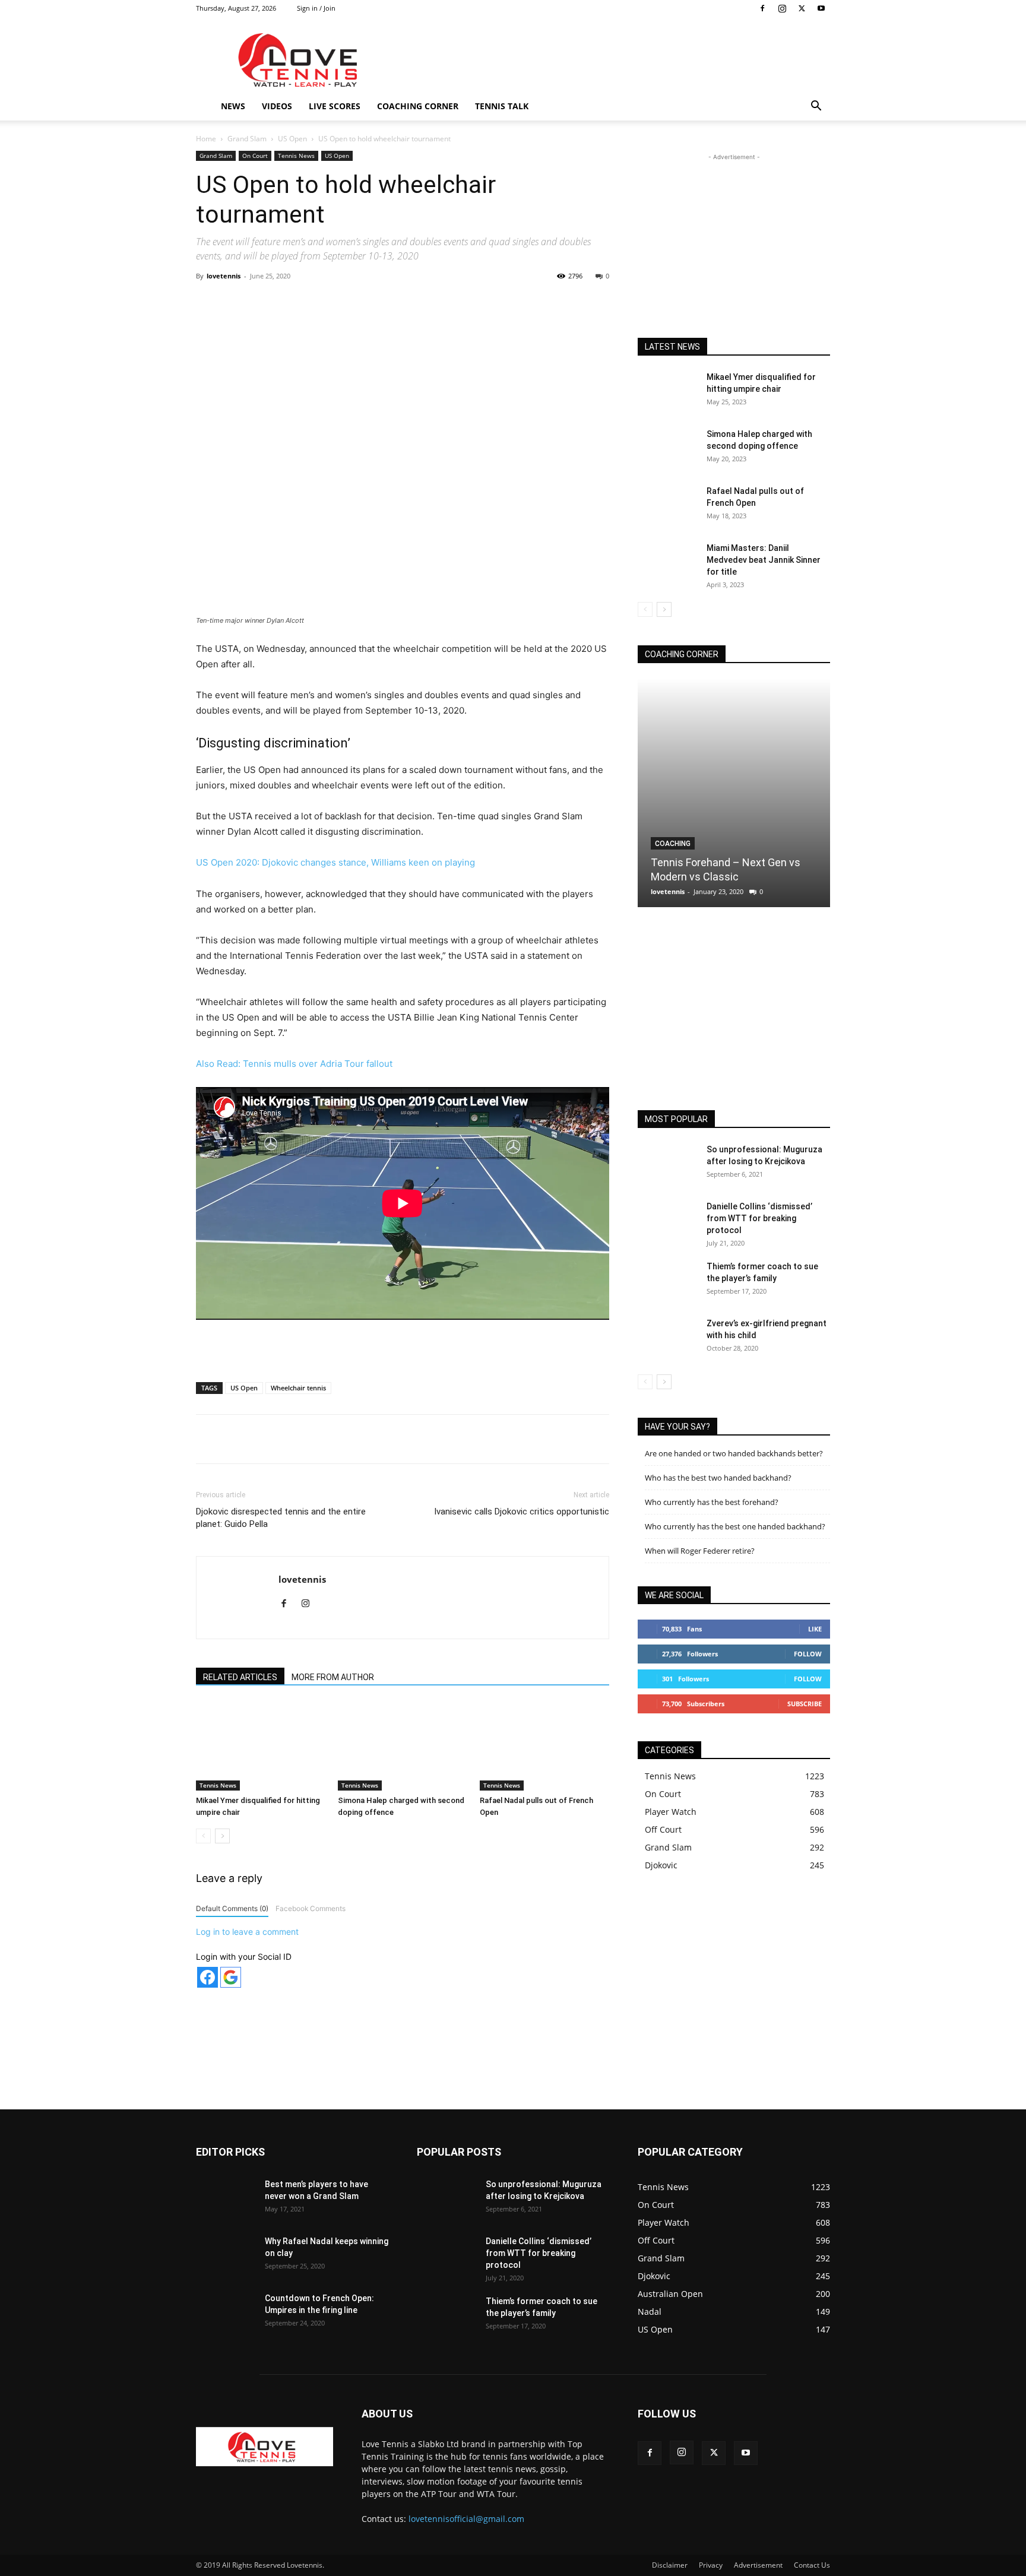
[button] (816, 107)
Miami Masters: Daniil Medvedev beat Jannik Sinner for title (764, 560)
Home (206, 139)
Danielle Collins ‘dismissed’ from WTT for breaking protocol (759, 1218)
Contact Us (812, 2565)
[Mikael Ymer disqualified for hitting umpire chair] (261, 1746)
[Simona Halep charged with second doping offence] (403, 1746)
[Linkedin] (389, 303)
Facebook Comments (311, 1908)
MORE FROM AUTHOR (333, 1677)
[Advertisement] (614, 60)
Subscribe (805, 1704)
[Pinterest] (334, 303)
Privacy (711, 2565)
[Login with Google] (231, 1977)
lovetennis (224, 276)
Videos (277, 106)
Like (815, 1629)
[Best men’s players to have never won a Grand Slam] (226, 2199)
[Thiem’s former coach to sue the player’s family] (667, 1281)
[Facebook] (762, 8)
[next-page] (222, 1836)
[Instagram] (782, 8)
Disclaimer (670, 2565)
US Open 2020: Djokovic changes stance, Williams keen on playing (335, 862)
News (233, 106)
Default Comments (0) (232, 1908)
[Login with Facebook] (208, 1977)
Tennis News (296, 156)
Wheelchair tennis (298, 1388)
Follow (808, 1654)
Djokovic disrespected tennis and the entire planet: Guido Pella (281, 1518)
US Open (292, 139)
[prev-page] (203, 1836)
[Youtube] (821, 8)
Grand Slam (247, 139)
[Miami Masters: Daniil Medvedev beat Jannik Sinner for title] (667, 563)
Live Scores (335, 106)
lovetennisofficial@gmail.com (466, 2519)
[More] (444, 303)
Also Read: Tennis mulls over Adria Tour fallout (294, 1064)
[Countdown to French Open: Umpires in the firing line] (226, 2313)
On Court (255, 156)
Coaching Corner (418, 106)
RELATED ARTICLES (240, 1677)
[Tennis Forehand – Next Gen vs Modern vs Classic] (734, 793)
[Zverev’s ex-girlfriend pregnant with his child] (667, 1338)
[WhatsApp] (362, 303)
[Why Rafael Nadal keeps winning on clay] (226, 2256)
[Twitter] (802, 8)
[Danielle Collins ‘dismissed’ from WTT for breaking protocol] (667, 1221)
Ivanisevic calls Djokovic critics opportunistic (522, 1512)
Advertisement (758, 2565)
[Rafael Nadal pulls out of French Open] (544, 1746)
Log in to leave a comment (247, 1932)
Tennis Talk (502, 106)
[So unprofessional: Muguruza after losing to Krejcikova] (667, 1164)
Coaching (673, 844)
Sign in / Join (316, 8)
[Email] (416, 303)
